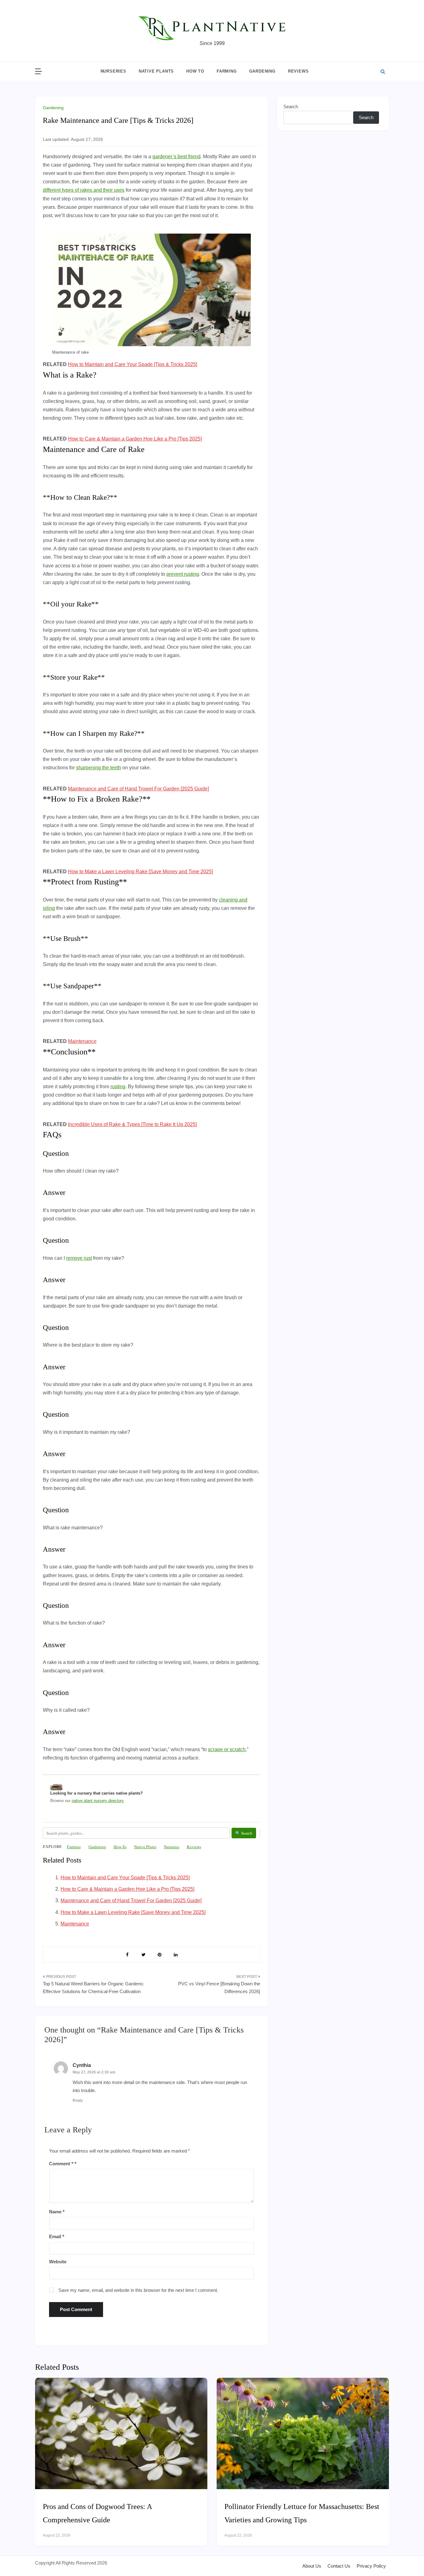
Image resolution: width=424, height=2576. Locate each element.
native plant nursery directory (98, 1801)
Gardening (262, 71)
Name (57, 2212)
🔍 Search (244, 1833)
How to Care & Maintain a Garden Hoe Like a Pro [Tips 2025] (135, 439)
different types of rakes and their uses (84, 190)
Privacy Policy (371, 2566)
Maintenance (82, 1041)
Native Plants (156, 71)
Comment (61, 2164)
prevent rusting (183, 574)
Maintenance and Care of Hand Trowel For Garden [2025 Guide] (138, 789)
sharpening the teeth (99, 768)
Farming (227, 71)
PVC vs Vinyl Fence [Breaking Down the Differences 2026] (219, 1988)
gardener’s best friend (176, 157)
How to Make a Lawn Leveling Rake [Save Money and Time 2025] (140, 872)
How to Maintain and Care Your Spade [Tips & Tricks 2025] (133, 364)
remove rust (79, 1258)
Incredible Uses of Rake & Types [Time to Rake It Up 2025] (132, 1124)
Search (291, 107)
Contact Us (339, 2566)
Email (57, 2236)
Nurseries (113, 71)
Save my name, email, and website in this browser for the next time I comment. (138, 2290)
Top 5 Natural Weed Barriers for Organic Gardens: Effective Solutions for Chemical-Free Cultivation (93, 1988)
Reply (78, 2100)
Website (58, 2262)
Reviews (298, 71)
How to (195, 71)
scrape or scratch (227, 1749)
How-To (120, 1847)
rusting (118, 1087)
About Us (312, 2566)
